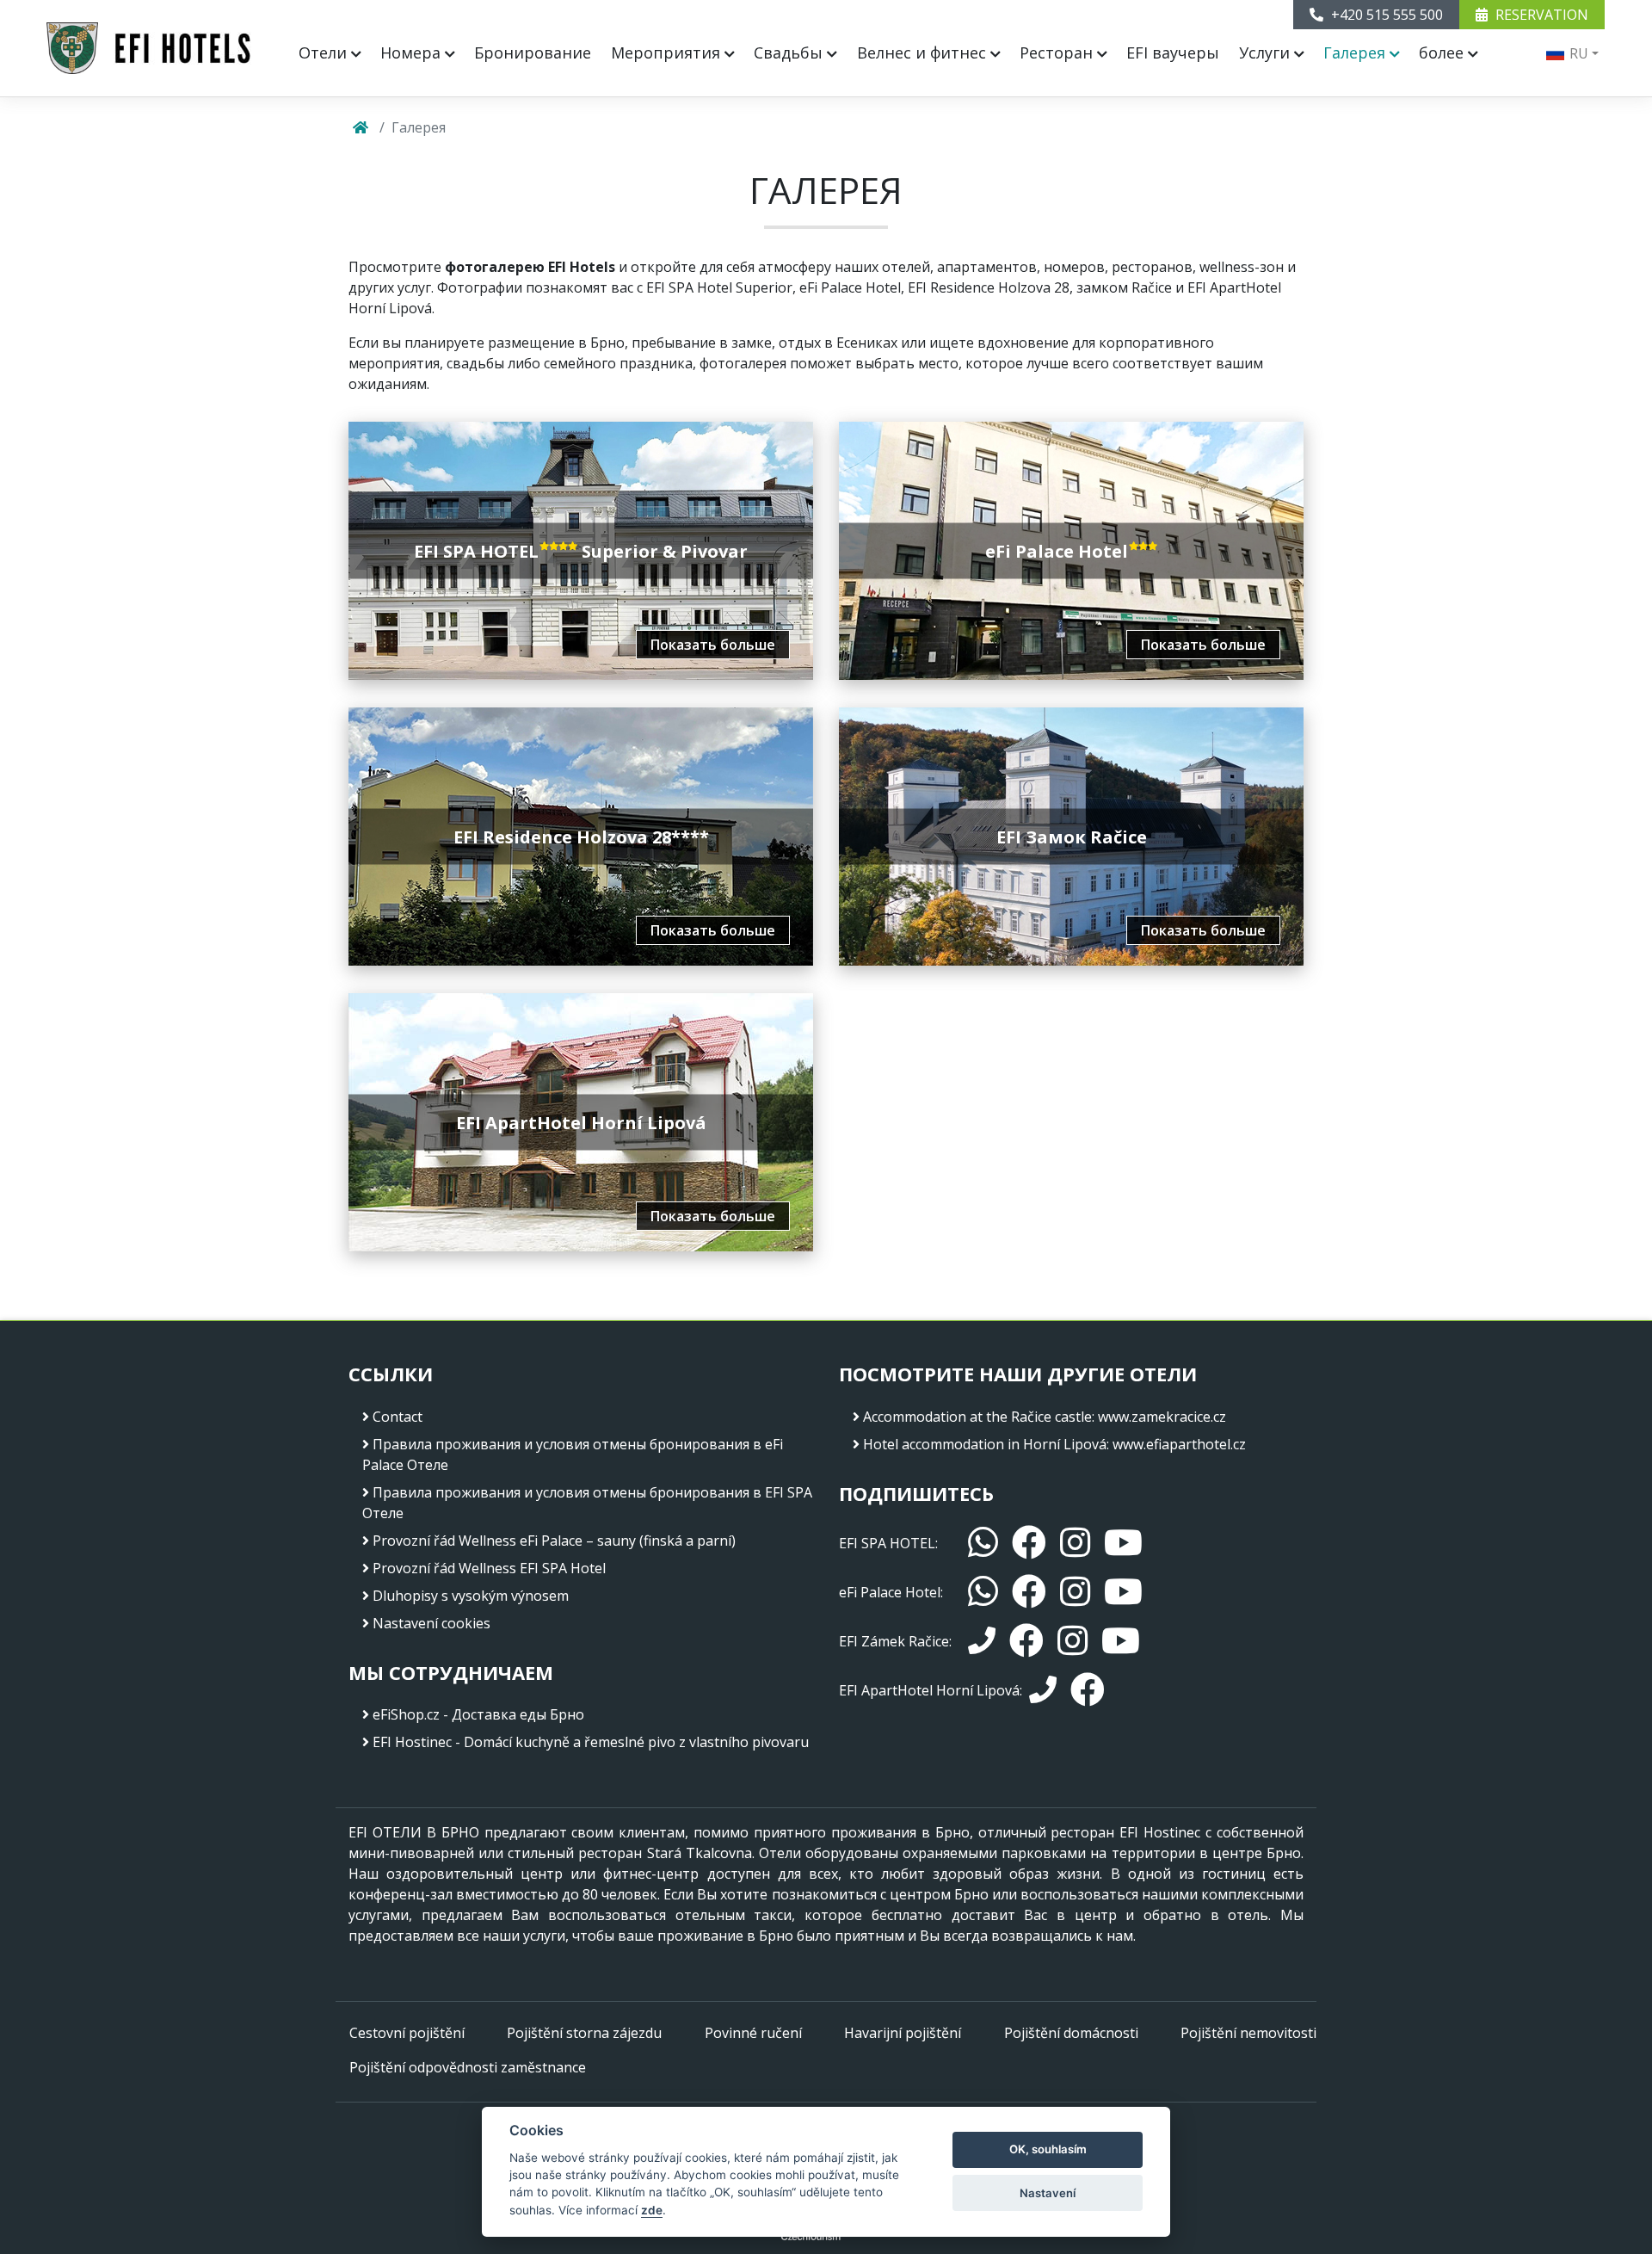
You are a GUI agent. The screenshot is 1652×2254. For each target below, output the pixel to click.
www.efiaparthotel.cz (1179, 1444)
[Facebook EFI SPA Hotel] (1029, 1543)
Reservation (1540, 15)
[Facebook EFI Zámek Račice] (1026, 1641)
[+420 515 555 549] (982, 1641)
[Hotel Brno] (149, 48)
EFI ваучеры (1173, 52)
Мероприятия (668, 52)
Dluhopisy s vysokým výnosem (471, 1596)
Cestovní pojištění (407, 2033)
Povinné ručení (753, 2033)
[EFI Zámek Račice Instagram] (1073, 1641)
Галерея (1356, 52)
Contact (398, 1417)
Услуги (1267, 52)
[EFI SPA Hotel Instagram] (1075, 1543)
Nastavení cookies (431, 1623)
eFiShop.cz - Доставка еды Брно (478, 1714)
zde (652, 2210)
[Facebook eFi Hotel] (1029, 1592)
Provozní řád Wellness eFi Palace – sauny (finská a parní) (554, 1541)
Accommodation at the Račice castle (977, 1417)
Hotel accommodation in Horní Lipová (985, 1444)
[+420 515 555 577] (1043, 1690)
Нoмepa (413, 52)
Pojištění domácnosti (1071, 2033)
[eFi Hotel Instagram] (1075, 1592)
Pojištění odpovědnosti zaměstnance (468, 2067)
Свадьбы (790, 52)
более (1443, 52)
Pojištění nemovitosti (1248, 2033)
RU (1577, 53)
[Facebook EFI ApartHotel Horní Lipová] (1088, 1690)
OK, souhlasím (1048, 2149)
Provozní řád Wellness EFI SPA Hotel (489, 1568)
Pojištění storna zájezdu (584, 2033)
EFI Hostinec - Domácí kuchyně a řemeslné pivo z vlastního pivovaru (591, 1742)
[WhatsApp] (983, 1543)
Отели (325, 52)
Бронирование (533, 52)
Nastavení (1048, 2193)
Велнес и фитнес (924, 52)
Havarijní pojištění (903, 2033)
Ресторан (1058, 52)
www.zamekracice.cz (1162, 1417)
